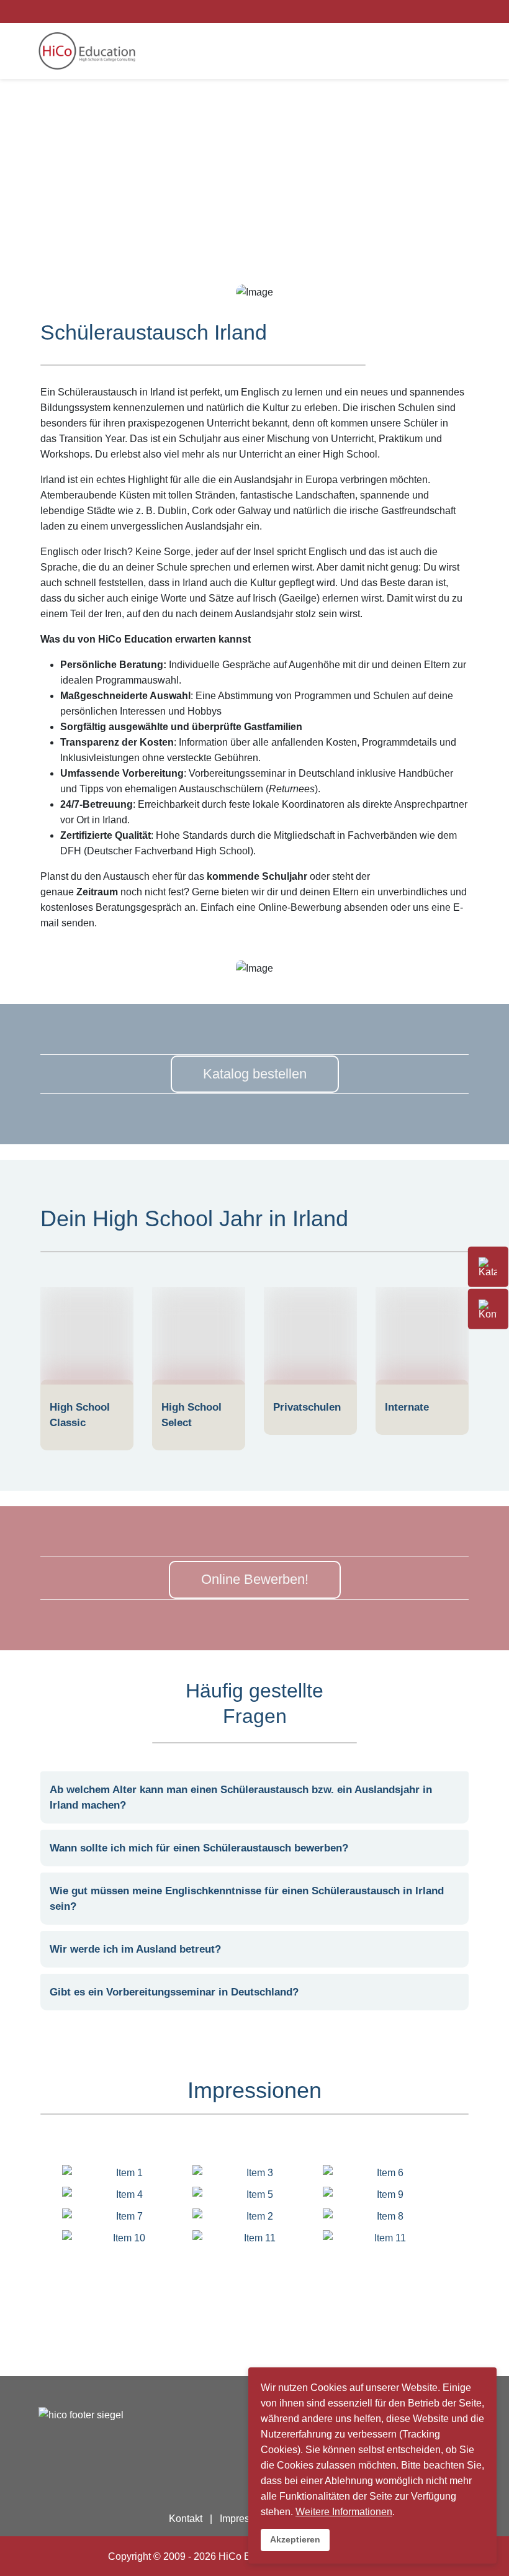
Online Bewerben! (255, 1579)
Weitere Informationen (344, 2512)
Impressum (244, 2519)
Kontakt (186, 2519)
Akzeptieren (295, 2539)
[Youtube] (446, 11)
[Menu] (443, 51)
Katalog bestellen (255, 1074)
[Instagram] (430, 11)
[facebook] (414, 11)
